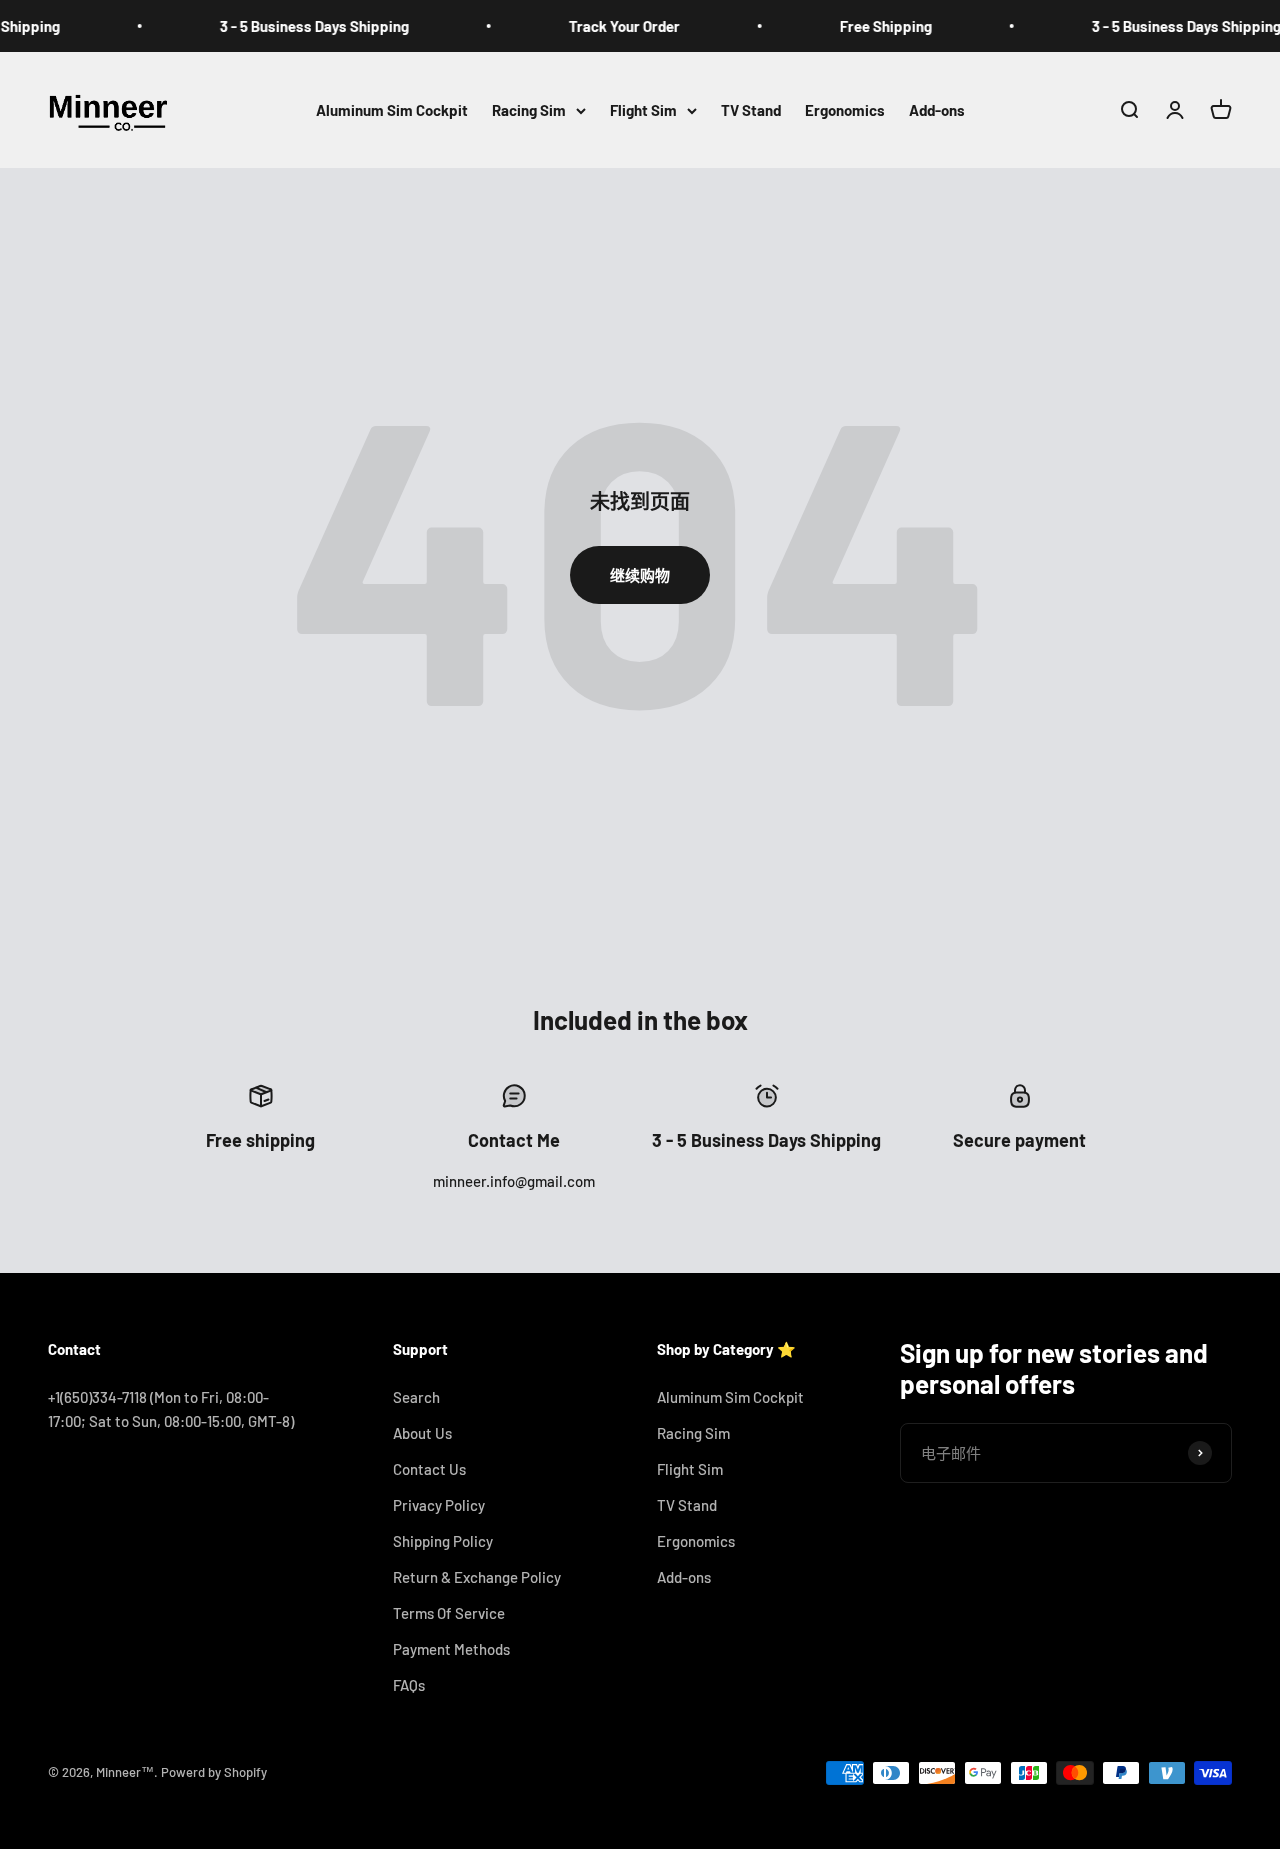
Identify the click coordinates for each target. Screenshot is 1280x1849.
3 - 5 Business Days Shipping (293, 26)
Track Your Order (603, 26)
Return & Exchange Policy (477, 1577)
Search (416, 1397)
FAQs (409, 1685)
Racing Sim (529, 110)
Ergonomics (845, 110)
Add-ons (937, 110)
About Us (422, 1433)
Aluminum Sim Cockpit (392, 110)
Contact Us (429, 1469)
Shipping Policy (443, 1541)
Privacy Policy (439, 1505)
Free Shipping (865, 26)
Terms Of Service (449, 1613)
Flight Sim (643, 110)
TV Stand (751, 110)
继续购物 (640, 575)
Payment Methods (451, 1649)
